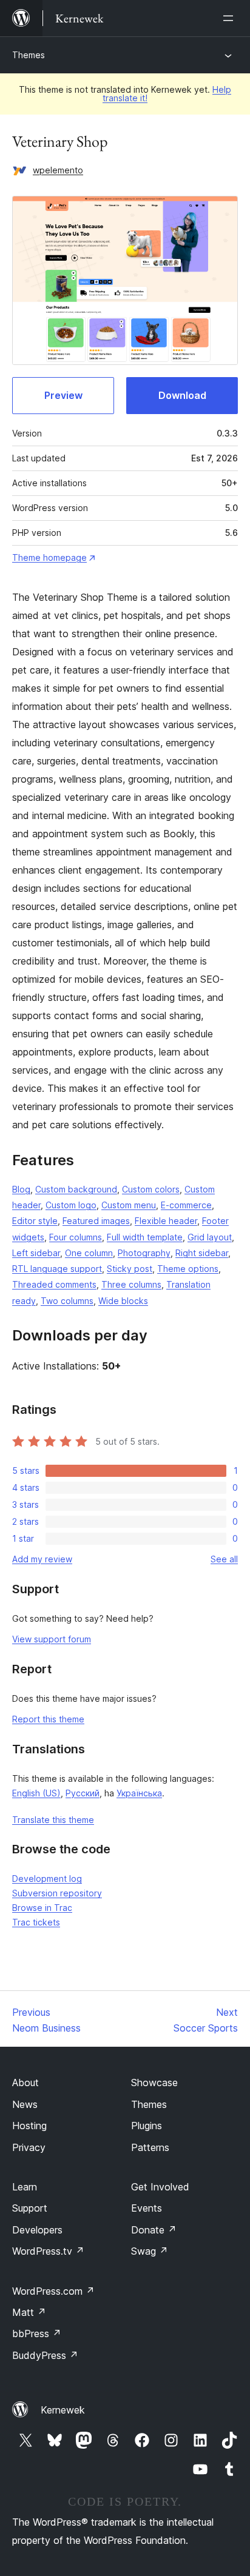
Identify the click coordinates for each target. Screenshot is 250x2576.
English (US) (36, 1793)
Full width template (145, 1237)
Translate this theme (53, 1820)
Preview (63, 395)
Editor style (35, 1221)
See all (224, 1559)
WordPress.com (53, 2291)
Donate (154, 2230)
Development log (47, 1878)
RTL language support (57, 1269)
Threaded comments (54, 1284)
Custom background (76, 1189)
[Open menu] (231, 18)
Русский (83, 1793)
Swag (150, 2251)
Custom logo (71, 1205)
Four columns (76, 1237)
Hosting (29, 2126)
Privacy (29, 2147)
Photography (144, 1253)
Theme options (188, 1269)
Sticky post (130, 1269)
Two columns (67, 1301)
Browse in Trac (42, 1908)
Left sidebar (36, 1253)
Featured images (96, 1221)
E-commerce (186, 1205)
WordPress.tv (48, 2251)
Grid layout (210, 1237)
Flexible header (166, 1221)
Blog (21, 1189)
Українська (139, 1793)
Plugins (147, 2126)
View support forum (52, 1639)
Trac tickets (36, 1922)
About (25, 2083)
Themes (29, 55)
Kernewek (63, 2410)
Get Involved (160, 2187)
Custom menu (129, 1205)
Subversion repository (57, 1893)
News (25, 2104)
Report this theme (48, 1719)
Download (182, 395)
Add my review (42, 1559)
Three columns (131, 1284)
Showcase (154, 2083)
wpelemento (58, 170)
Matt (29, 2312)
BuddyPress (45, 2355)
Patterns (150, 2147)
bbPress (37, 2333)
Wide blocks (123, 1301)
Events (147, 2208)
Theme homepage (49, 557)
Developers (37, 2230)
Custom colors (151, 1189)
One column (89, 1253)
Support (30, 2208)
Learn (25, 2187)
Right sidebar (202, 1253)
